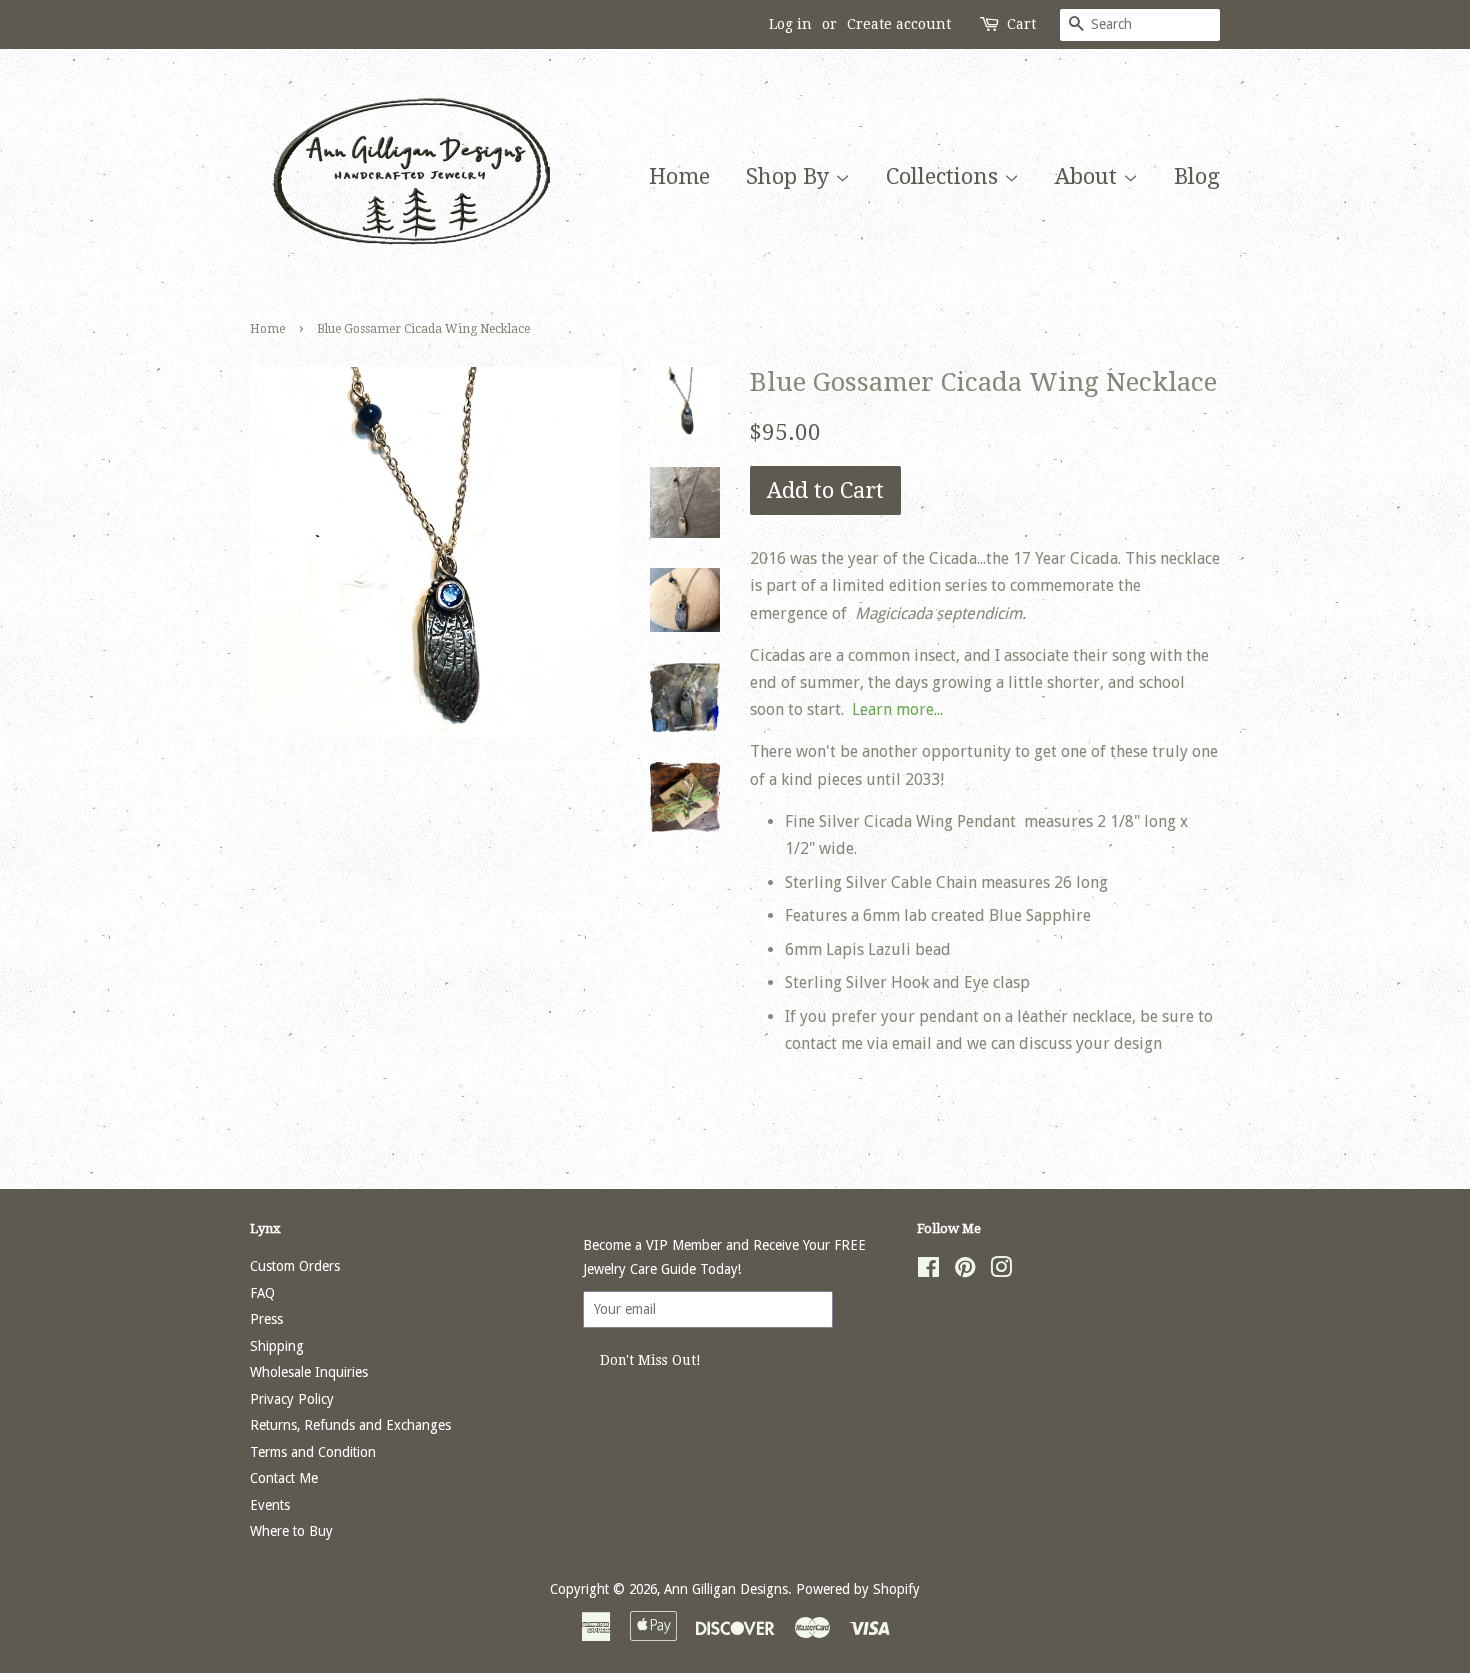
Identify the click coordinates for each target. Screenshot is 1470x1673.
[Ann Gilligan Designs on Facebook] (928, 1271)
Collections (945, 176)
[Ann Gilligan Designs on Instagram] (1001, 1271)
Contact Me (284, 1478)
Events (270, 1505)
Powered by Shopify (858, 1589)
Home (679, 176)
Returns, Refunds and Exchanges (350, 1425)
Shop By (790, 176)
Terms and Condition (313, 1452)
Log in (790, 24)
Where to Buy (291, 1531)
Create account (899, 24)
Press (266, 1319)
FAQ (262, 1293)
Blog (1197, 176)
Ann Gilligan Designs (726, 1589)
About (1089, 176)
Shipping (277, 1346)
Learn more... (897, 709)
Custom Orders (295, 1266)
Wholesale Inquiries (309, 1372)
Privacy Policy (292, 1399)
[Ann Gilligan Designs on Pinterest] (965, 1271)
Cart (1021, 24)
